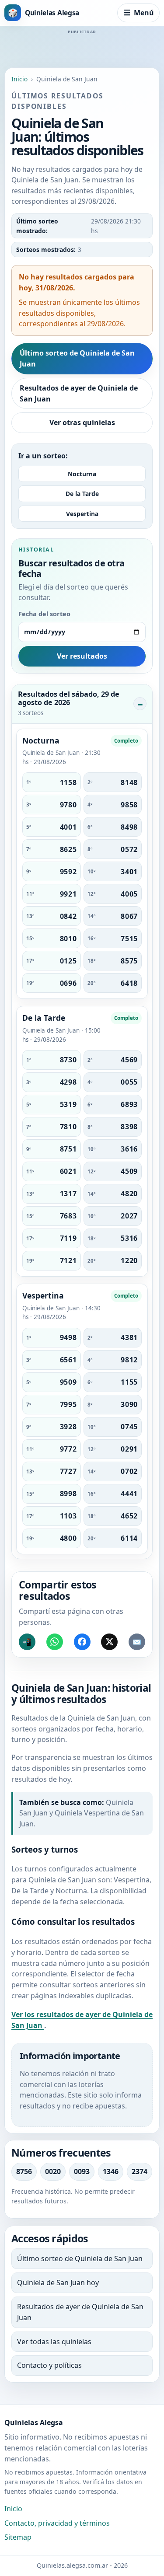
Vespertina (82, 514)
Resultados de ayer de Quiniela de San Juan (79, 393)
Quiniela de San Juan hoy (58, 2283)
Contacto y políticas (49, 2365)
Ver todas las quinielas (54, 2342)
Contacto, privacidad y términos (57, 2523)
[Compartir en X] (109, 1642)
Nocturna (82, 474)
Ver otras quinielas (82, 422)
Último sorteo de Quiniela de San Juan (77, 358)
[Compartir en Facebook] (82, 1642)
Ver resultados (82, 656)
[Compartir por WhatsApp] (55, 1642)
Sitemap (18, 2537)
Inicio (19, 79)
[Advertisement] (82, 46)
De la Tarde (82, 494)
